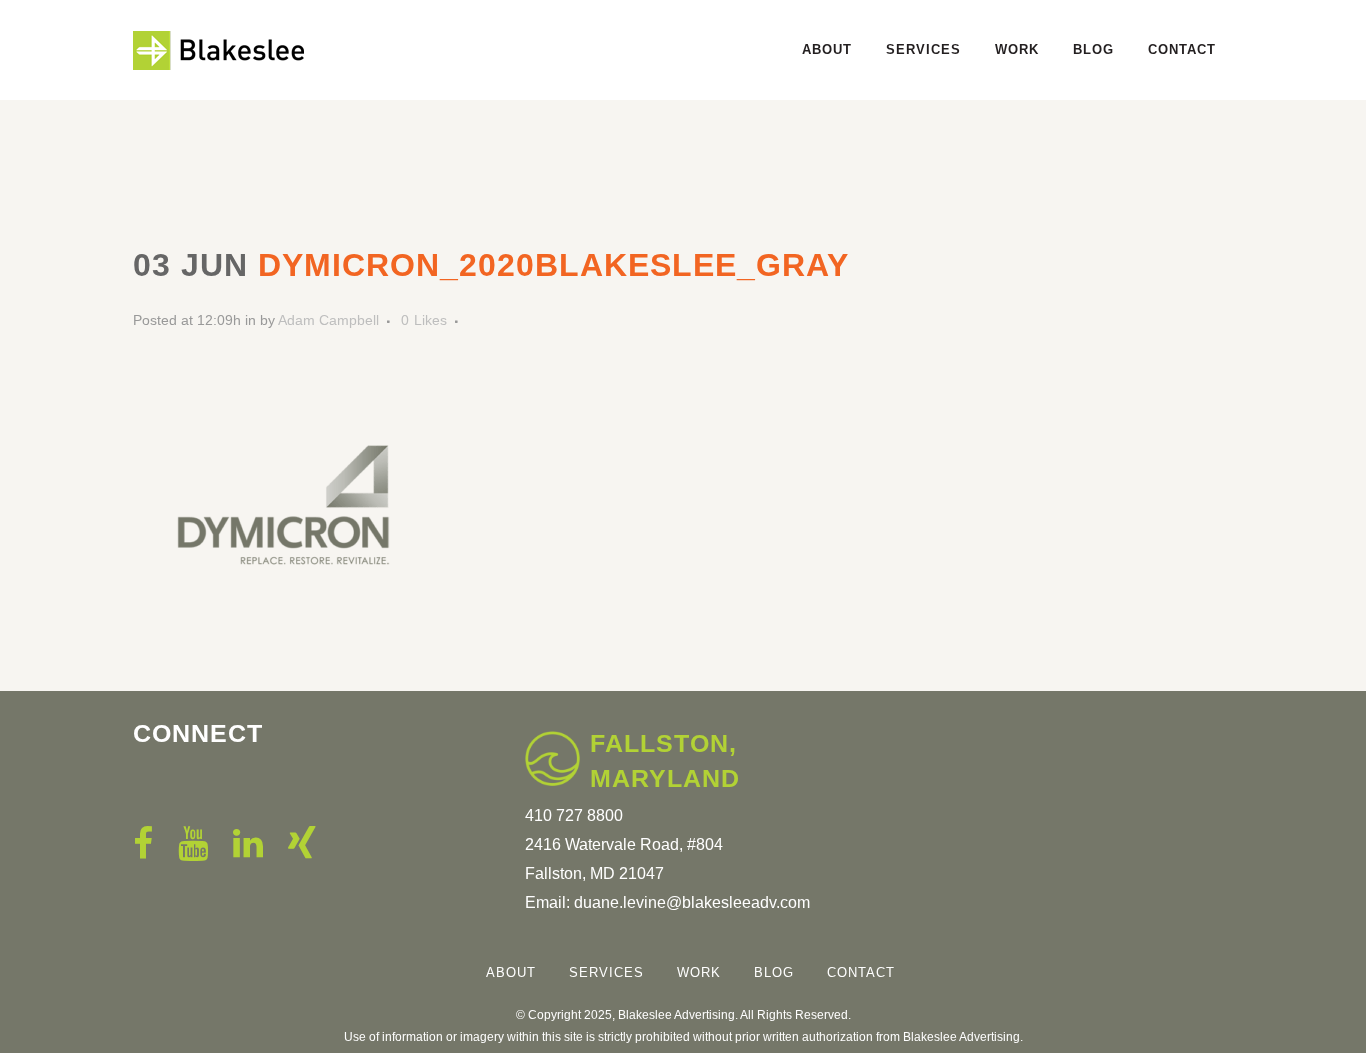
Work (699, 972)
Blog (774, 972)
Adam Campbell (328, 320)
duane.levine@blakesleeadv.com (692, 902)
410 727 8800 (574, 815)
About (511, 972)
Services (606, 972)
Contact (861, 972)
